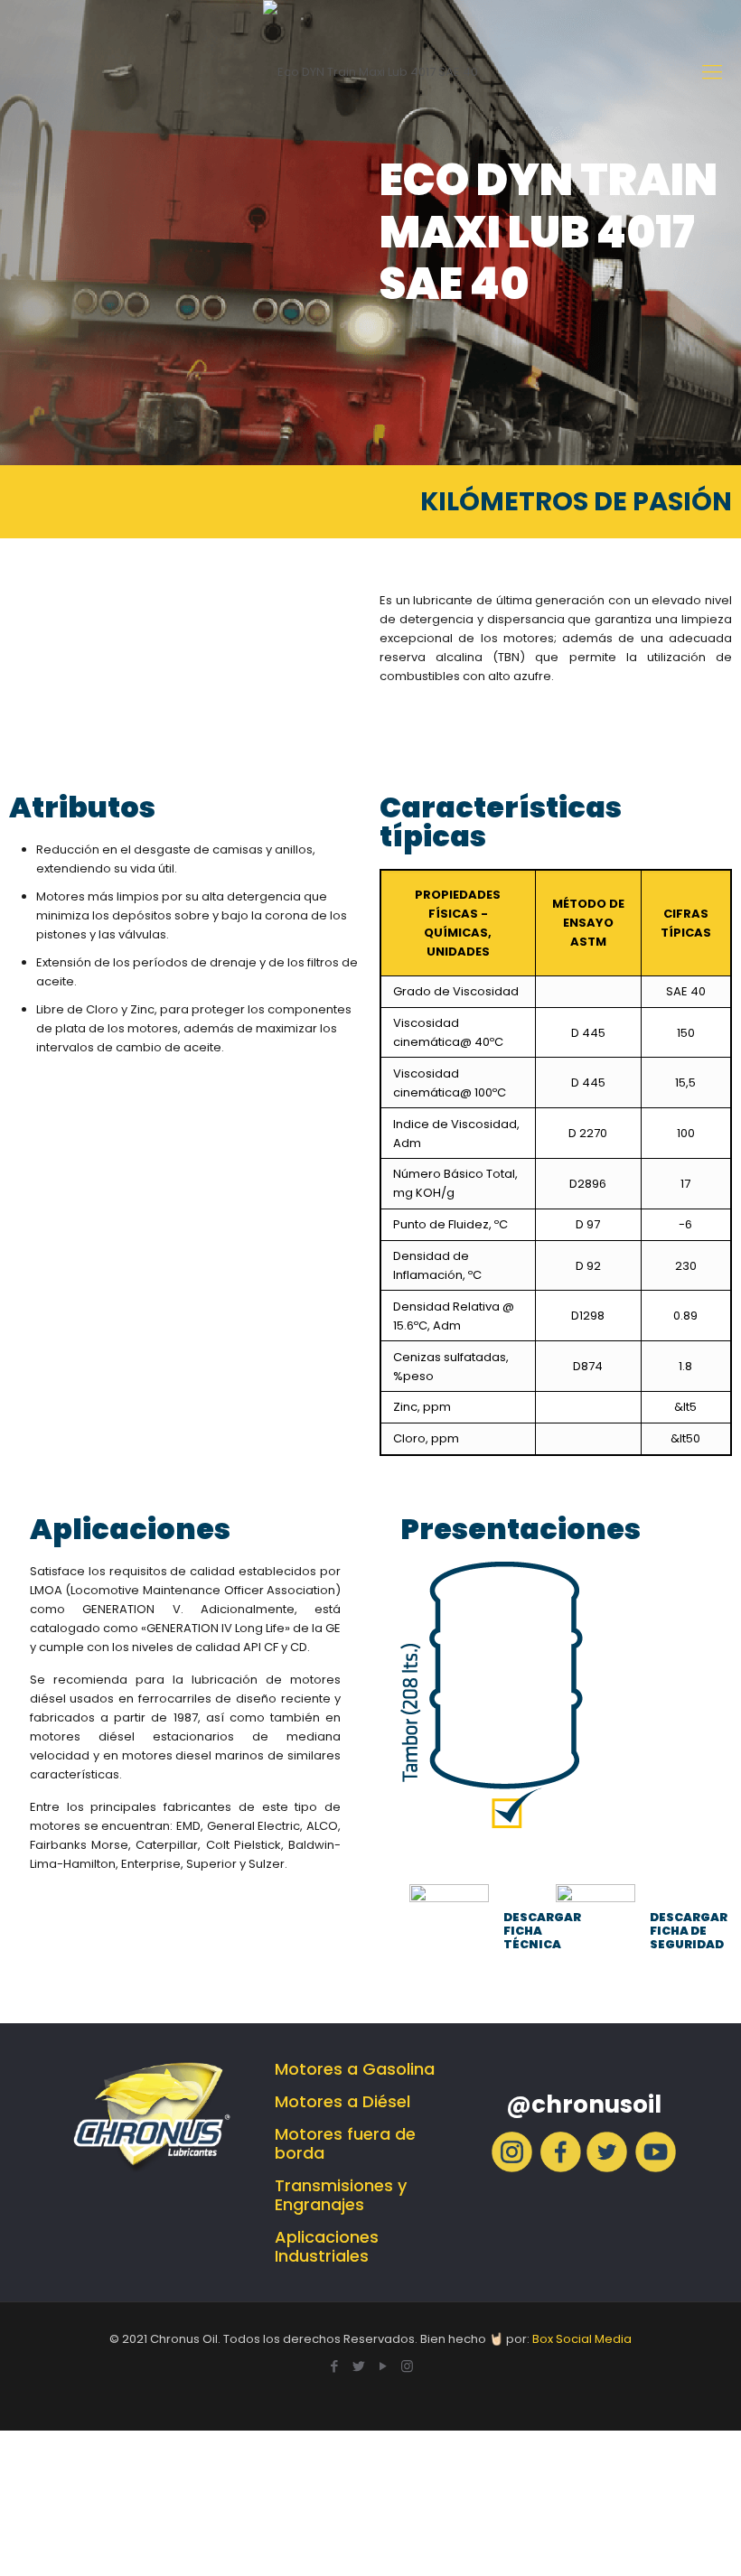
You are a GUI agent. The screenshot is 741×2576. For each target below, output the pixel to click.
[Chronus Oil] (370, 72)
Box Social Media (582, 2339)
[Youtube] (656, 2168)
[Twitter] (607, 2168)
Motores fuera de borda (345, 2143)
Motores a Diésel (342, 2101)
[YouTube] (383, 2366)
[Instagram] (512, 2168)
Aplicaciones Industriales (327, 2246)
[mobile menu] (712, 72)
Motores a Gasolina (355, 2069)
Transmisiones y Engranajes (341, 2195)
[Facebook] (561, 2168)
